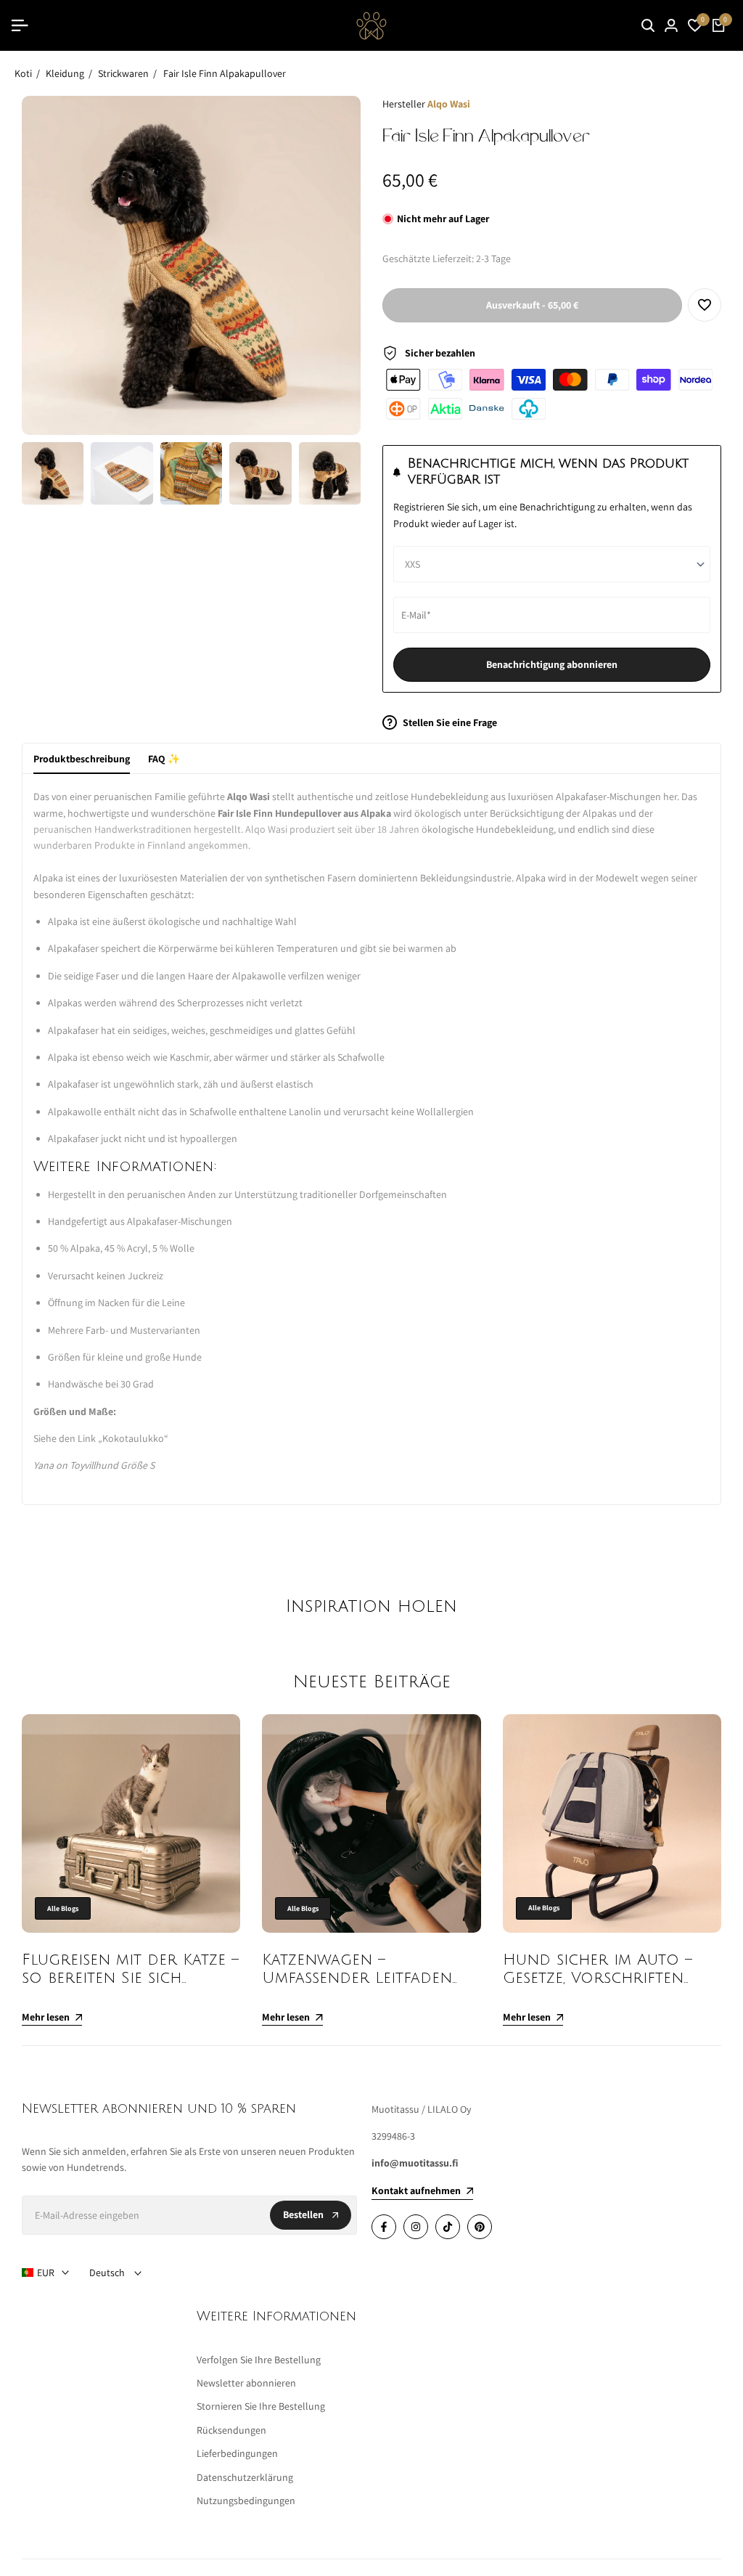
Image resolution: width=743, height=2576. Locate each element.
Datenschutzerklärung (245, 2477)
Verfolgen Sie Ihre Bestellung (259, 2360)
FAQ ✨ (164, 759)
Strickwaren (123, 73)
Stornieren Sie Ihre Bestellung (261, 2406)
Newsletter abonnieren (246, 2383)
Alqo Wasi (449, 104)
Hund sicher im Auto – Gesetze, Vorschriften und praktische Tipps (598, 1978)
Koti (23, 73)
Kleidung (65, 73)
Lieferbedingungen (237, 2453)
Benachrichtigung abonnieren (552, 664)
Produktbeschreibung (82, 759)
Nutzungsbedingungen (246, 2500)
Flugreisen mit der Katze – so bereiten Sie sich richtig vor (130, 1978)
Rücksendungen (231, 2430)
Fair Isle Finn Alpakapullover (225, 73)
